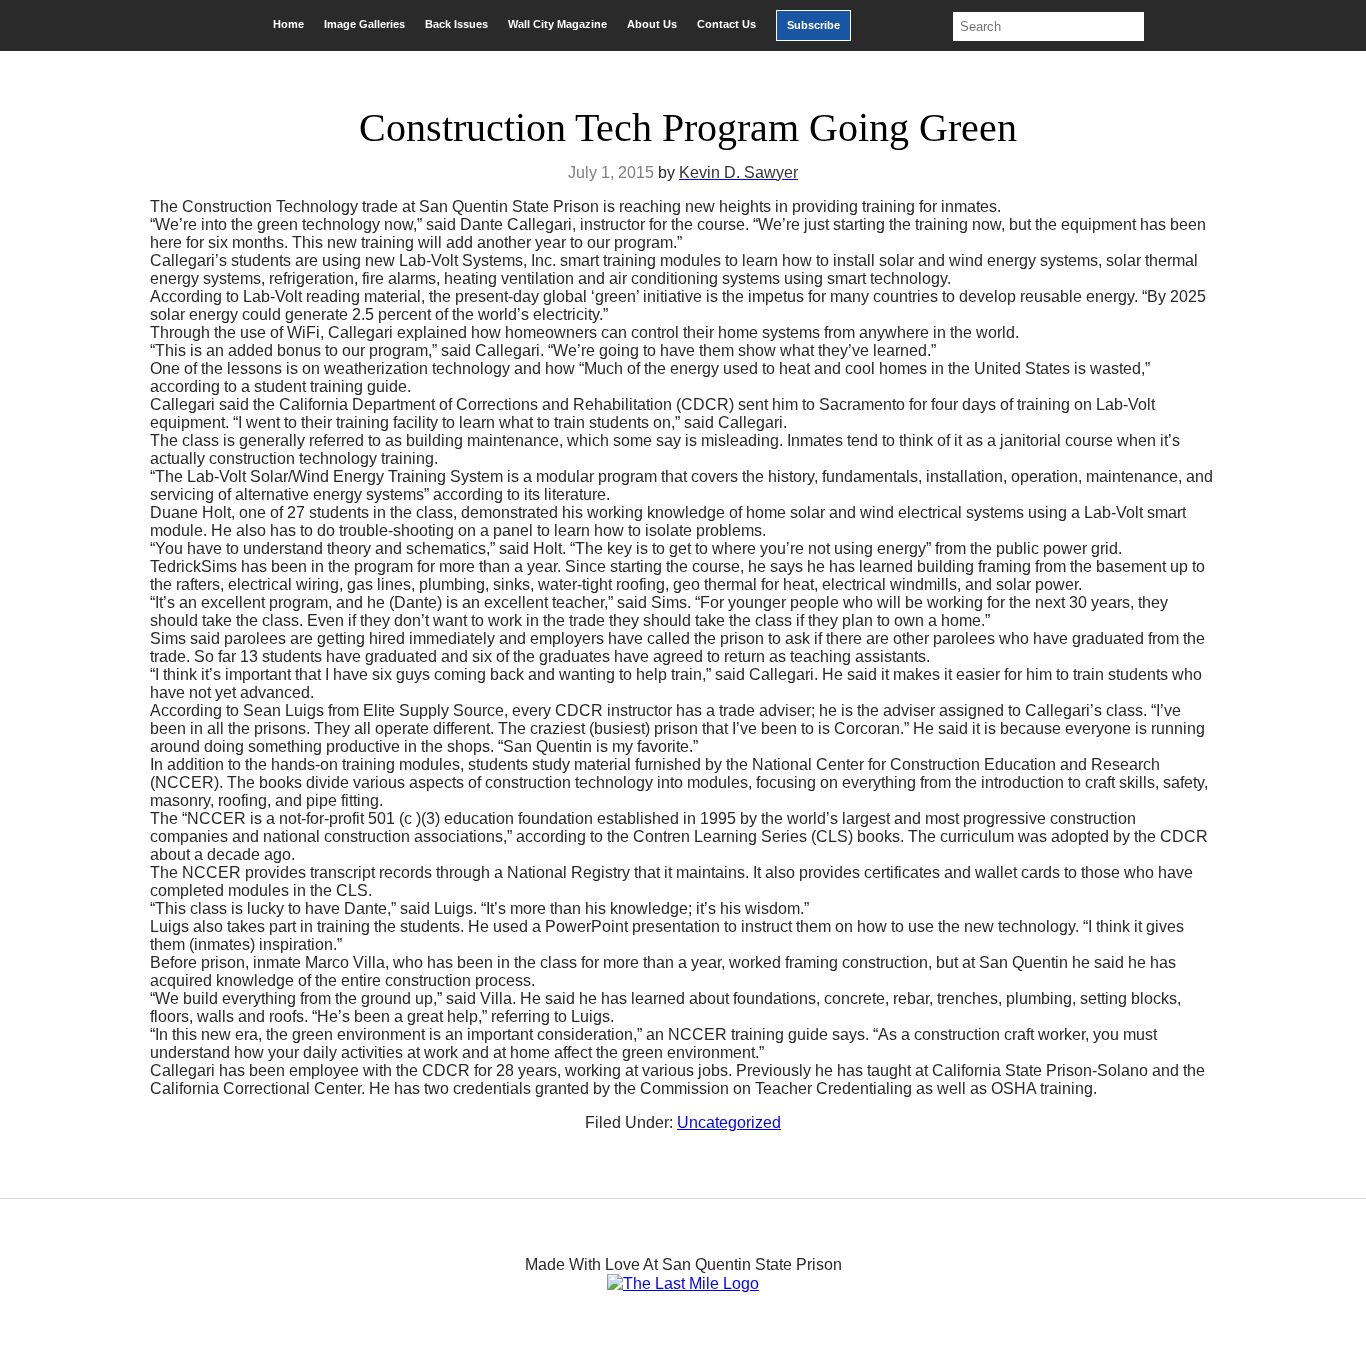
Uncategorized (729, 1122)
